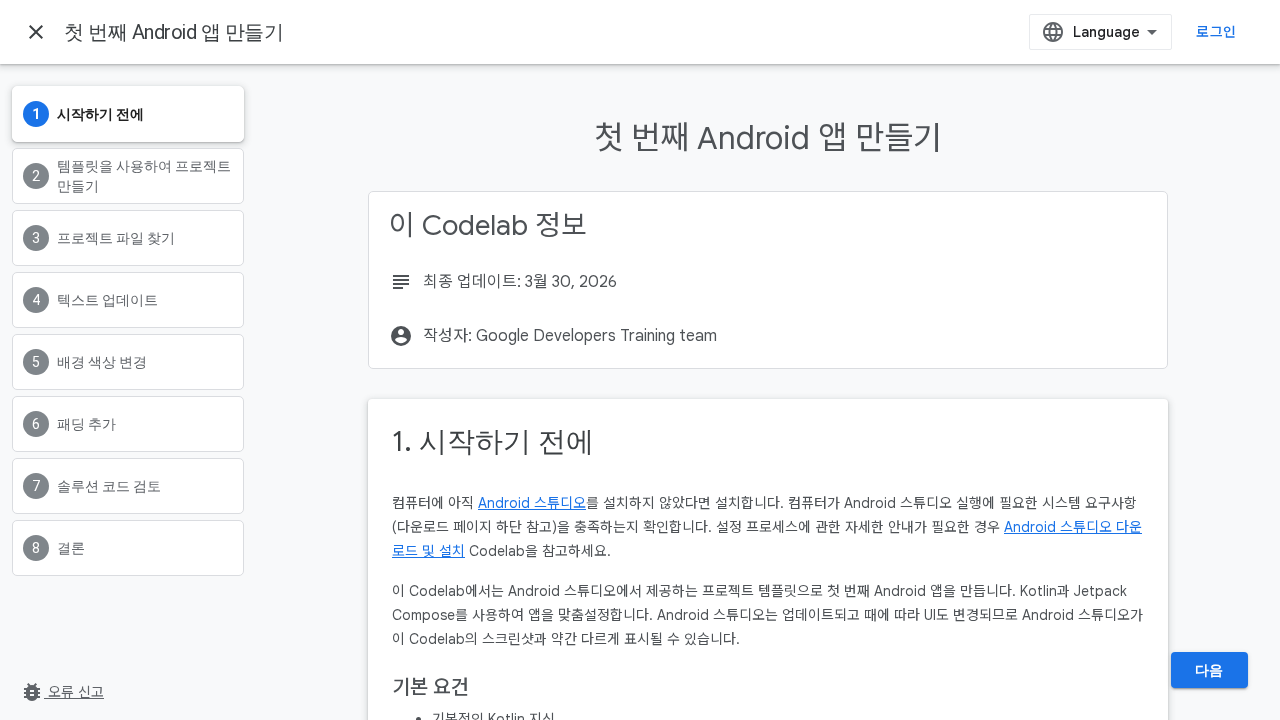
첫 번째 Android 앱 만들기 (173, 32)
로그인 (1216, 32)
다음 (1209, 670)
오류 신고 (62, 692)
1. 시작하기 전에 (493, 441)
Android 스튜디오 (532, 503)
